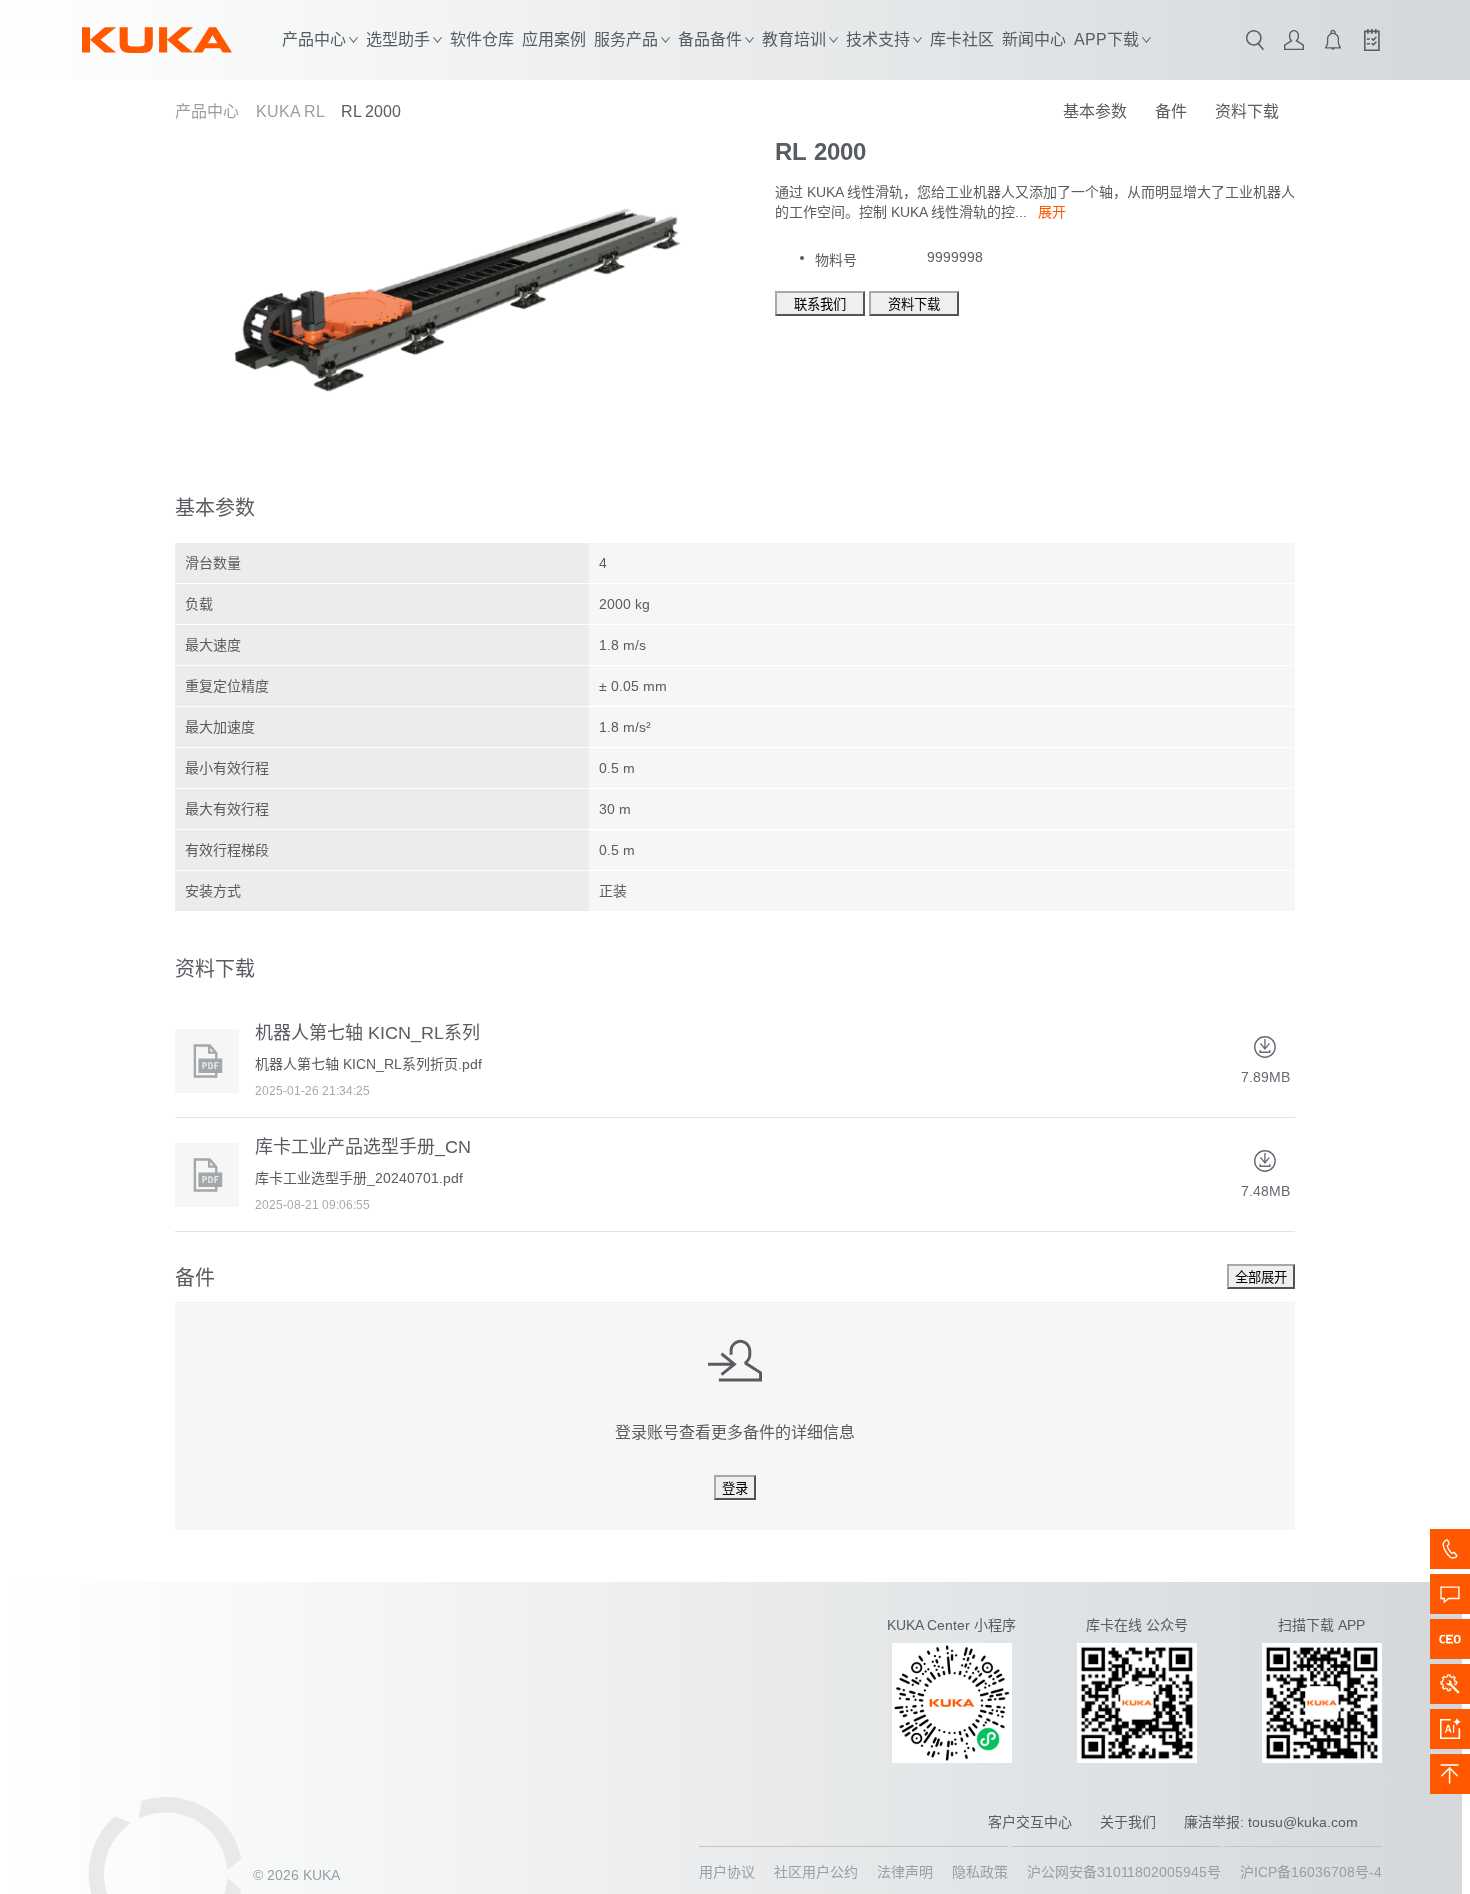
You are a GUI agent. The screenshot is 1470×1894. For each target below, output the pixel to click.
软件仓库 (482, 39)
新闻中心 (1034, 39)
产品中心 (207, 111)
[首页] (157, 40)
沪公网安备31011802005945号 (1124, 1872)
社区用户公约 (816, 1872)
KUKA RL (290, 111)
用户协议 (727, 1872)
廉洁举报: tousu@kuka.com (1271, 1822)
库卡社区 (962, 39)
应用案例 (554, 39)
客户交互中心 (1030, 1822)
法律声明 (905, 1872)
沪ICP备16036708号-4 (1311, 1872)
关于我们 (1128, 1822)
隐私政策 (980, 1872)
